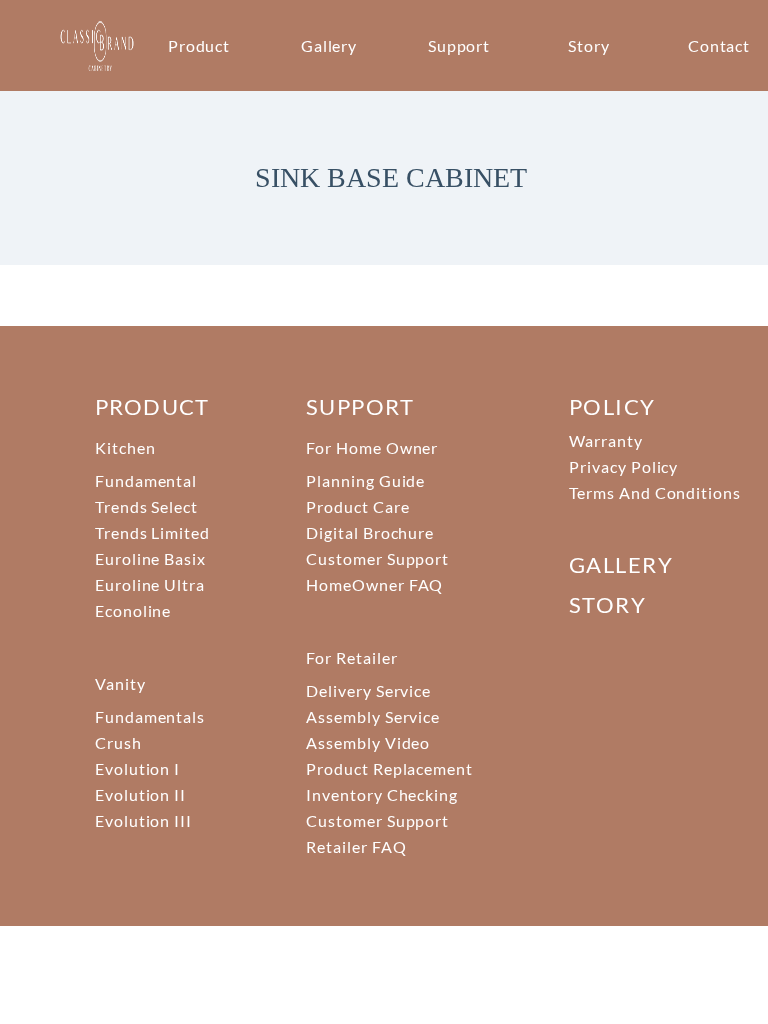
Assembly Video (368, 742)
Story (589, 45)
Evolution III (143, 820)
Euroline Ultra (150, 584)
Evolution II (141, 794)
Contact (719, 45)
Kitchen (125, 447)
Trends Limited (152, 532)
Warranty (606, 440)
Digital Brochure (370, 532)
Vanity (120, 683)
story (607, 604)
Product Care (358, 506)
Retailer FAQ (356, 846)
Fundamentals (150, 716)
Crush (118, 742)
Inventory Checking (382, 794)
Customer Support (377, 558)
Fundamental (146, 480)
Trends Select (146, 506)
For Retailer (352, 657)
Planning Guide (365, 480)
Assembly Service (373, 716)
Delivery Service (368, 690)
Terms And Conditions (655, 492)
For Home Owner (372, 447)
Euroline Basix (150, 558)
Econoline (133, 610)
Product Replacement (389, 768)
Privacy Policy (623, 466)
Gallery (329, 45)
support (360, 406)
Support (459, 45)
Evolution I (138, 768)
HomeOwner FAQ (374, 584)
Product (199, 45)
